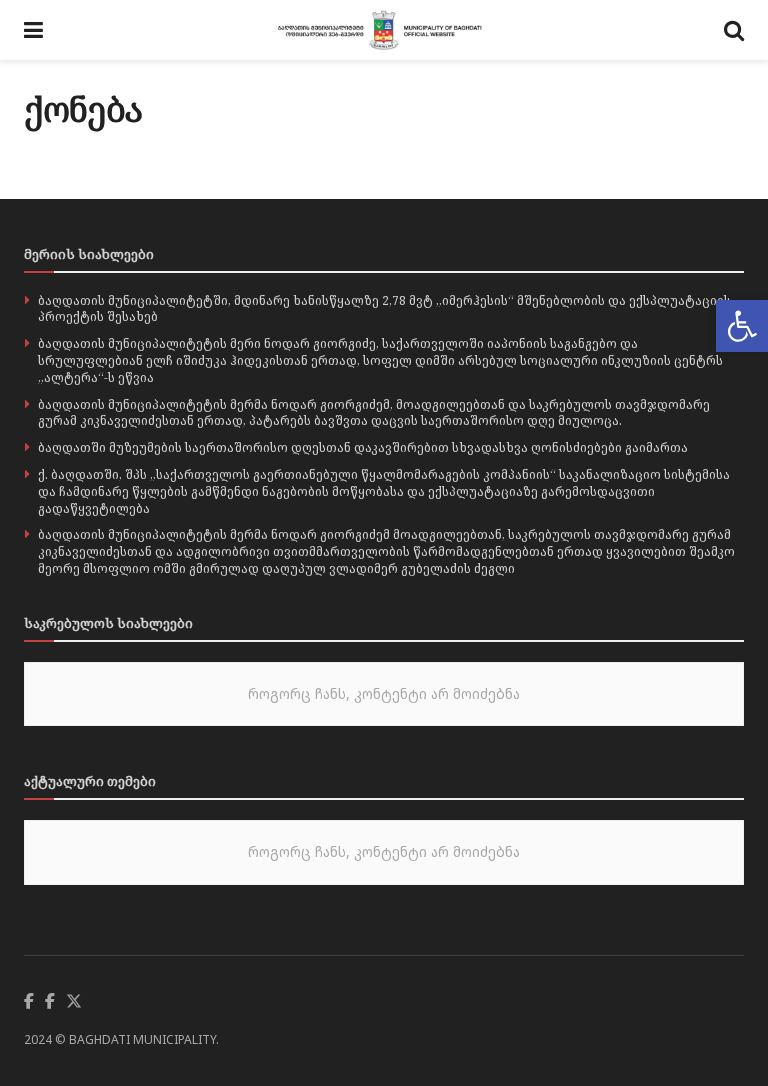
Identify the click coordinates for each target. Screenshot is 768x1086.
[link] (742, 326)
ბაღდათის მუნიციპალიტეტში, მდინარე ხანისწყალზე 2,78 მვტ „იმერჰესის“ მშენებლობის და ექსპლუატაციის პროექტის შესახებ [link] (384, 309)
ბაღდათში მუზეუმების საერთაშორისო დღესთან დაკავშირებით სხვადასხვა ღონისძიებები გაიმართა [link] (363, 447)
